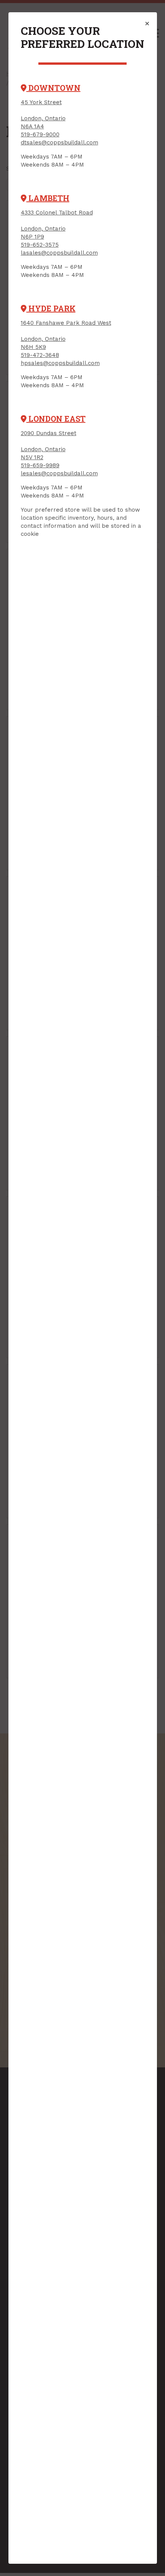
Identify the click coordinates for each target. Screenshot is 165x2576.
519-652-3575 (40, 245)
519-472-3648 (40, 355)
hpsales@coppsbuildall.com (60, 363)
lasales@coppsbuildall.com (59, 253)
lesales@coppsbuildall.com (59, 473)
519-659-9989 (40, 465)
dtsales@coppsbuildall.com (59, 142)
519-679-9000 (40, 134)
